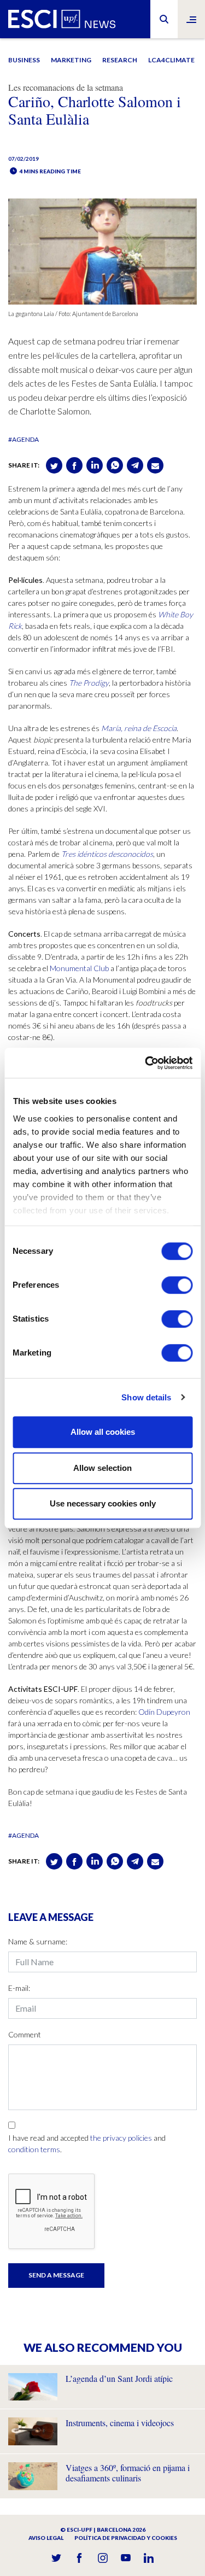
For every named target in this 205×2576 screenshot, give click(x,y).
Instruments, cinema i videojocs (120, 2423)
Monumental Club (79, 968)
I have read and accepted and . (87, 2143)
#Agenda (24, 439)
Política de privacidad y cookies (126, 2538)
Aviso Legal (46, 2538)
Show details (146, 1397)
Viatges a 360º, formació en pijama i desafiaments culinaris (128, 2473)
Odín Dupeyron (164, 1712)
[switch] (177, 1285)
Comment (25, 2034)
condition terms (34, 2149)
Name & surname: (38, 1941)
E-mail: (19, 1988)
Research (120, 60)
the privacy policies (121, 2138)
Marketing (71, 60)
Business (24, 60)
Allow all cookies (103, 1432)
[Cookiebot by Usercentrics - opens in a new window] (146, 1063)
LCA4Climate (171, 60)
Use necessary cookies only (103, 1503)
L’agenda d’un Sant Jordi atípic (119, 2378)
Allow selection (102, 1468)
